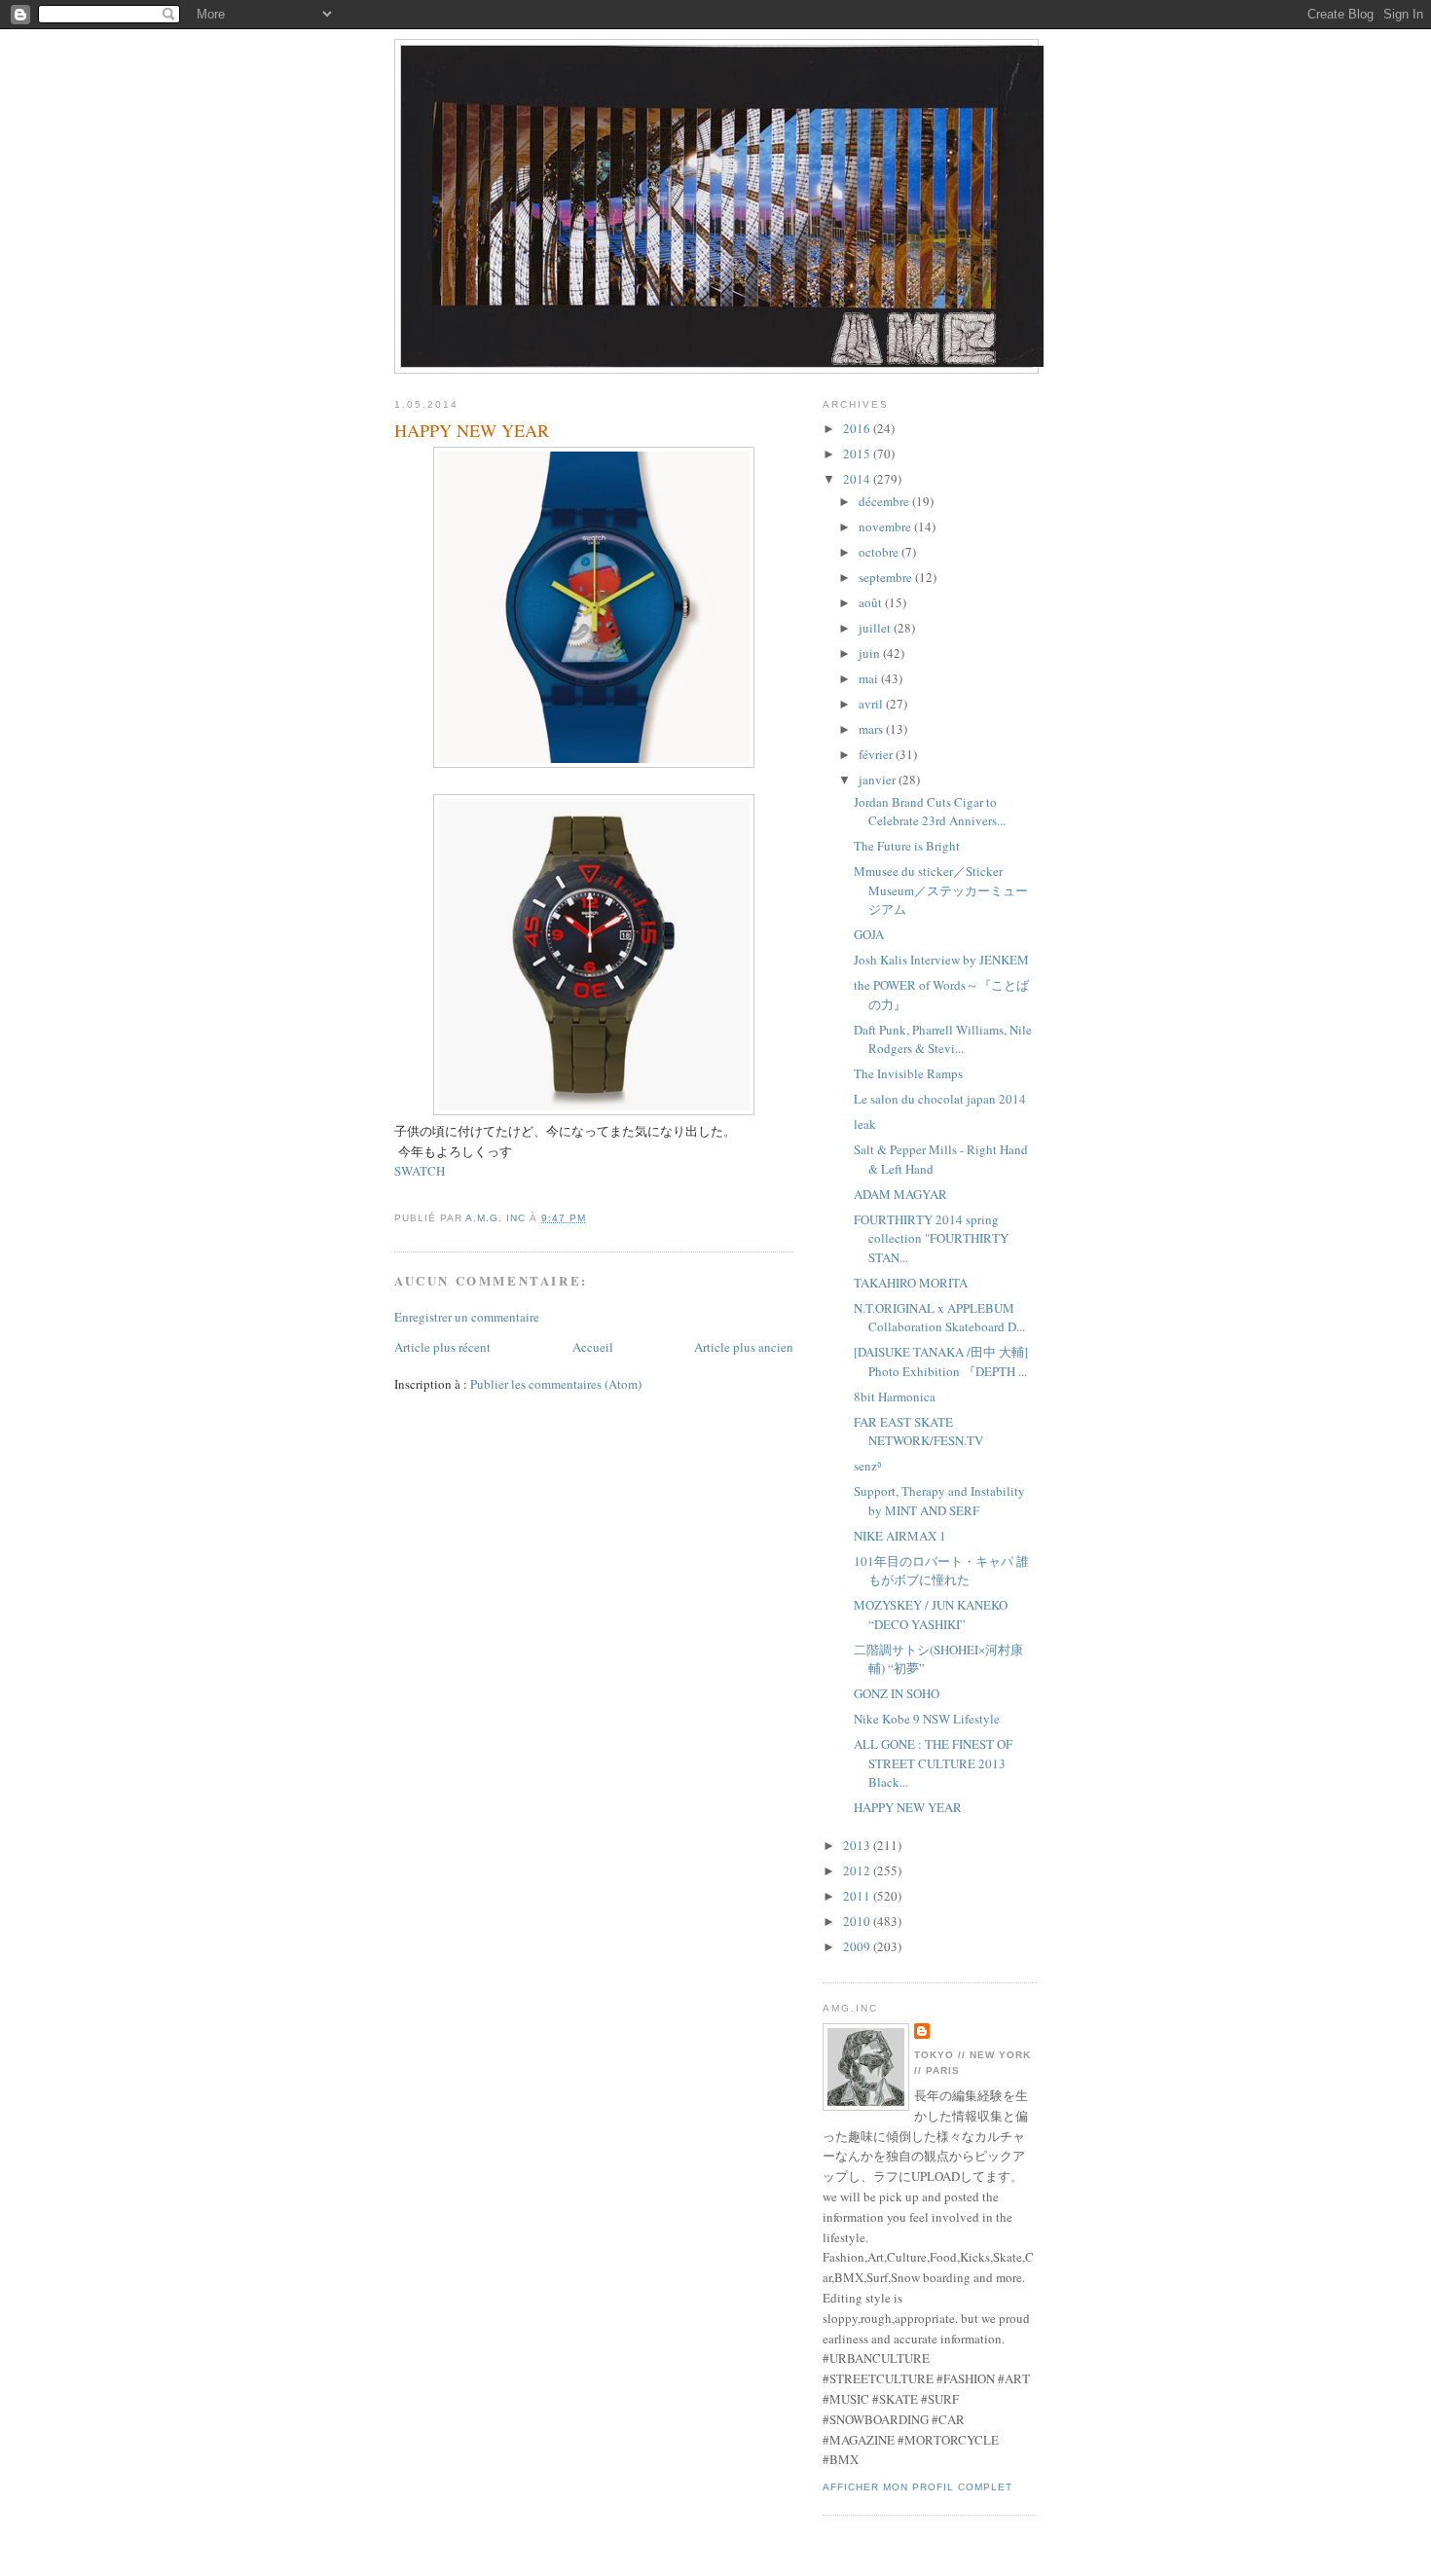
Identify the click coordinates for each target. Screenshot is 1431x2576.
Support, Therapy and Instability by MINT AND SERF (939, 1501)
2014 (858, 479)
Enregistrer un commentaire (467, 1317)
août (872, 602)
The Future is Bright (907, 846)
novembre (886, 526)
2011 (858, 1896)
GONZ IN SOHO (897, 1693)
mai (870, 678)
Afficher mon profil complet (917, 2487)
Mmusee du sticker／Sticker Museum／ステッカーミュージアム (941, 890)
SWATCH (420, 1171)
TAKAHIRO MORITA (911, 1283)
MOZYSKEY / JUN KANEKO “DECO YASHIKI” (931, 1615)
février (877, 754)
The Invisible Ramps (908, 1073)
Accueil (593, 1347)
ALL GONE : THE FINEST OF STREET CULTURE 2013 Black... (933, 1763)
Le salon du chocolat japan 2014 (940, 1099)
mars (872, 729)
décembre (885, 501)
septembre (887, 577)
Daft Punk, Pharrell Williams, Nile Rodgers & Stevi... (943, 1039)
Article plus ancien (744, 1347)
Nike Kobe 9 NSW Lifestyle (927, 1719)
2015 (858, 454)
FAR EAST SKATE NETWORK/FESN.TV (918, 1432)
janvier (879, 780)
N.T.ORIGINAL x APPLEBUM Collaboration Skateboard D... (939, 1318)
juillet (876, 628)
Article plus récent (442, 1347)
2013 (858, 1845)
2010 (858, 1921)
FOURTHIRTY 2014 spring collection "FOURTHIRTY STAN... (931, 1238)
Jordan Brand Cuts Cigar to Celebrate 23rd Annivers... (930, 812)
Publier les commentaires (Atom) (556, 1384)
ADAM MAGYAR (900, 1194)
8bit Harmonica (895, 1397)
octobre (880, 552)
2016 (858, 428)
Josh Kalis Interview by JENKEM (941, 960)
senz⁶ (868, 1466)
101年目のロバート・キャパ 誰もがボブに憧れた (941, 1571)
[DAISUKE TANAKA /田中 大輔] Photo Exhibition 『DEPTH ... (941, 1361)
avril (872, 704)
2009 (858, 1946)
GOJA (869, 934)
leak (865, 1124)
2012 (858, 1870)
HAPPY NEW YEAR (908, 1807)
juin (871, 653)
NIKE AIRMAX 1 (900, 1536)
